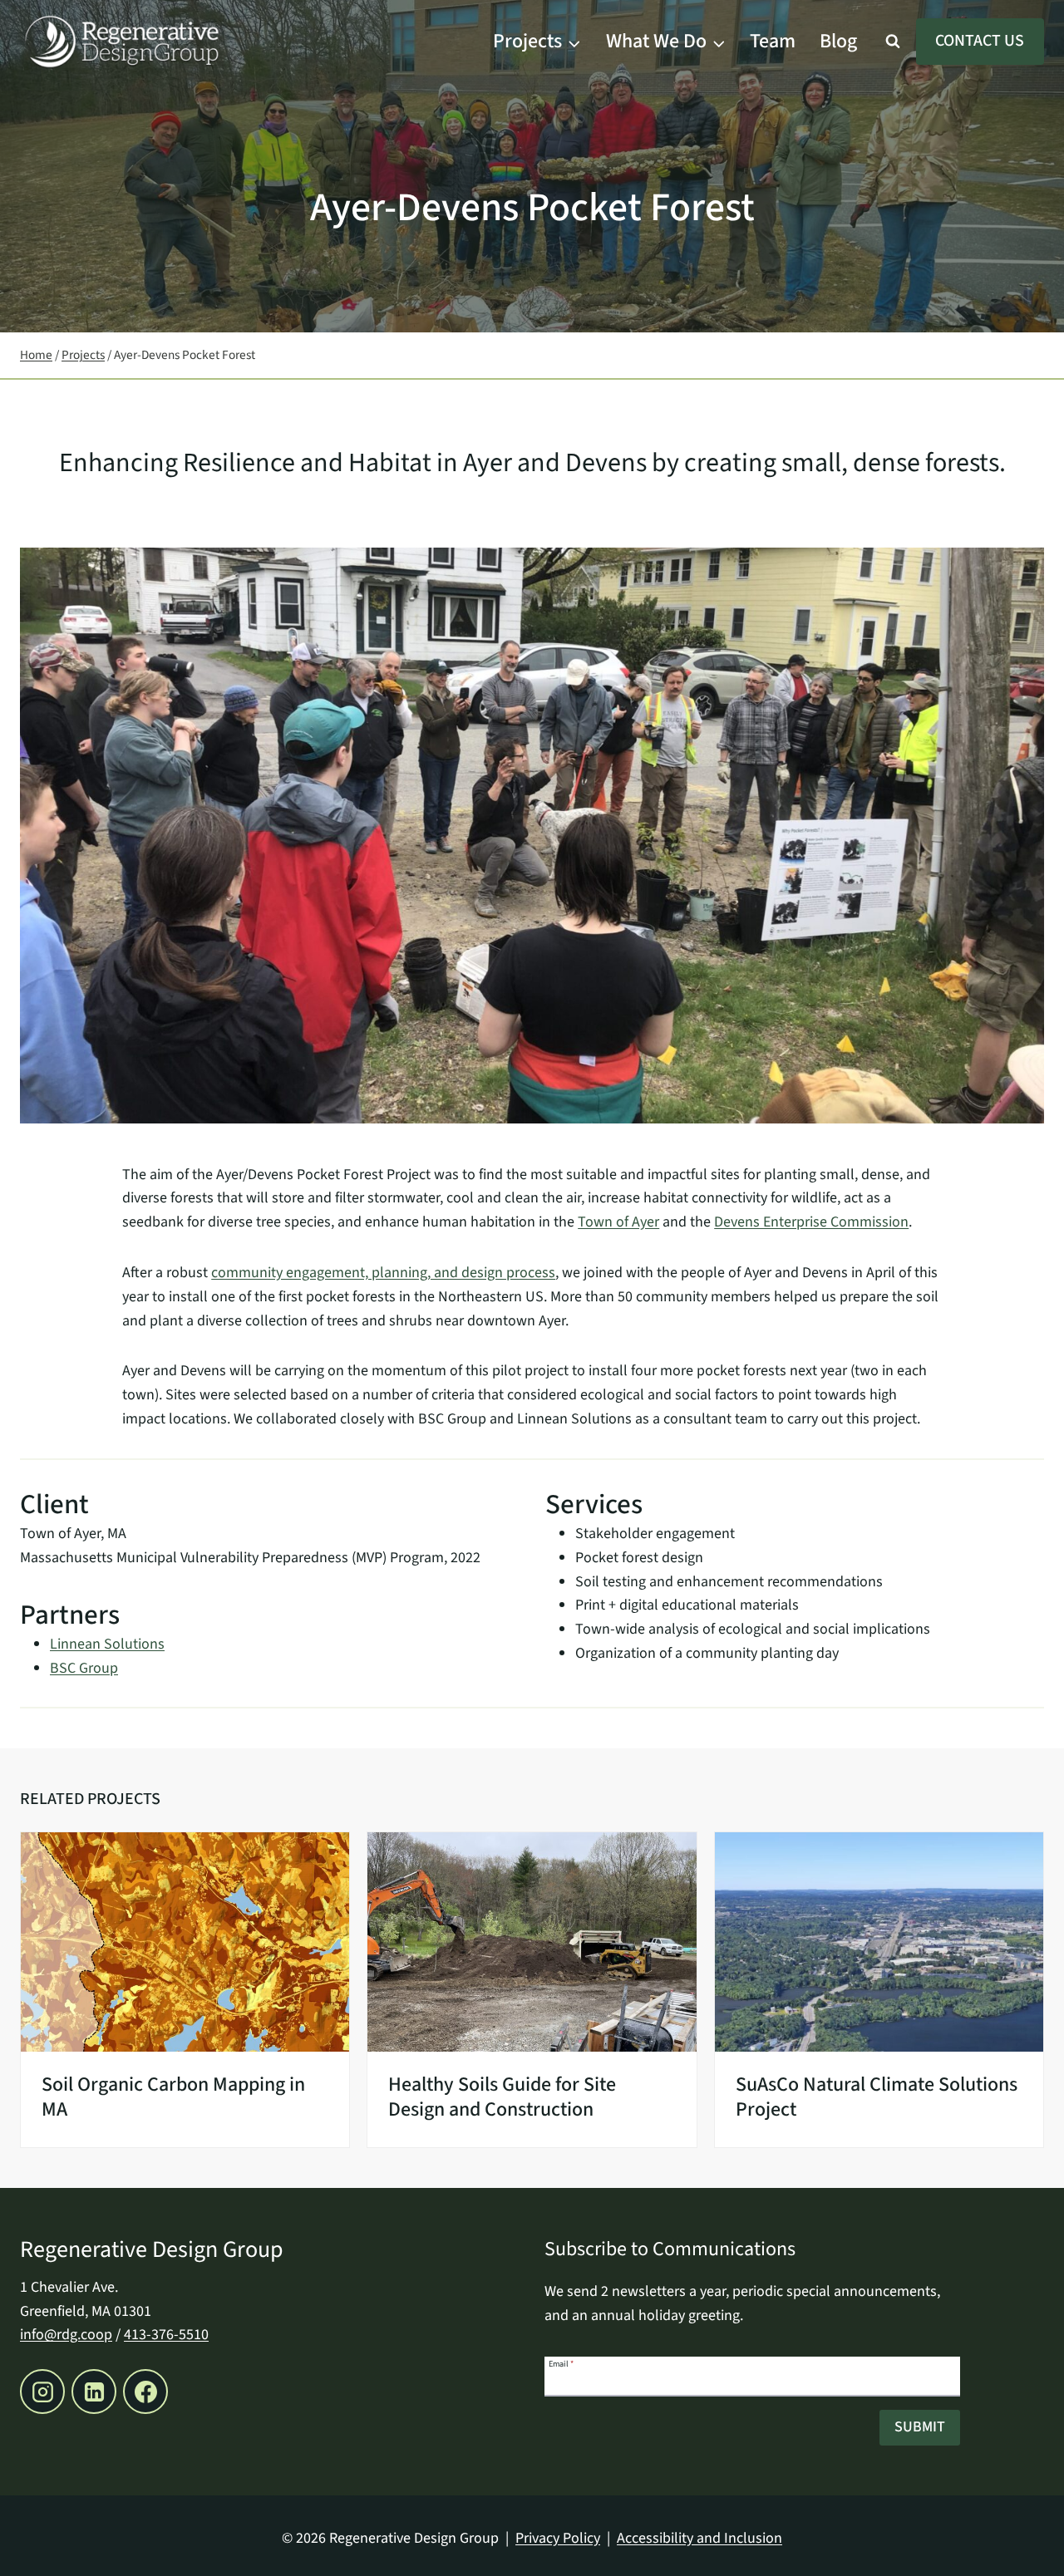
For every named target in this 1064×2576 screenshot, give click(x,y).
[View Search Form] (893, 42)
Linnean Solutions (107, 1644)
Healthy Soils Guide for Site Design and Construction (502, 2097)
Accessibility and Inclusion (699, 2538)
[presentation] (185, 1942)
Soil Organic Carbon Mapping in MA (173, 2097)
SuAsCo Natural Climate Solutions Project (877, 2097)
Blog (838, 41)
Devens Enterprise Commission (811, 1222)
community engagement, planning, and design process (383, 1273)
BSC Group (84, 1668)
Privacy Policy (558, 2538)
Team (773, 41)
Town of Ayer (618, 1222)
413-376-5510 (166, 2335)
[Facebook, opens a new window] (145, 2392)
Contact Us (980, 41)
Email (561, 2363)
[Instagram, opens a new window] (42, 2392)
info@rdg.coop (66, 2335)
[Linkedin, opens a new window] (94, 2392)
